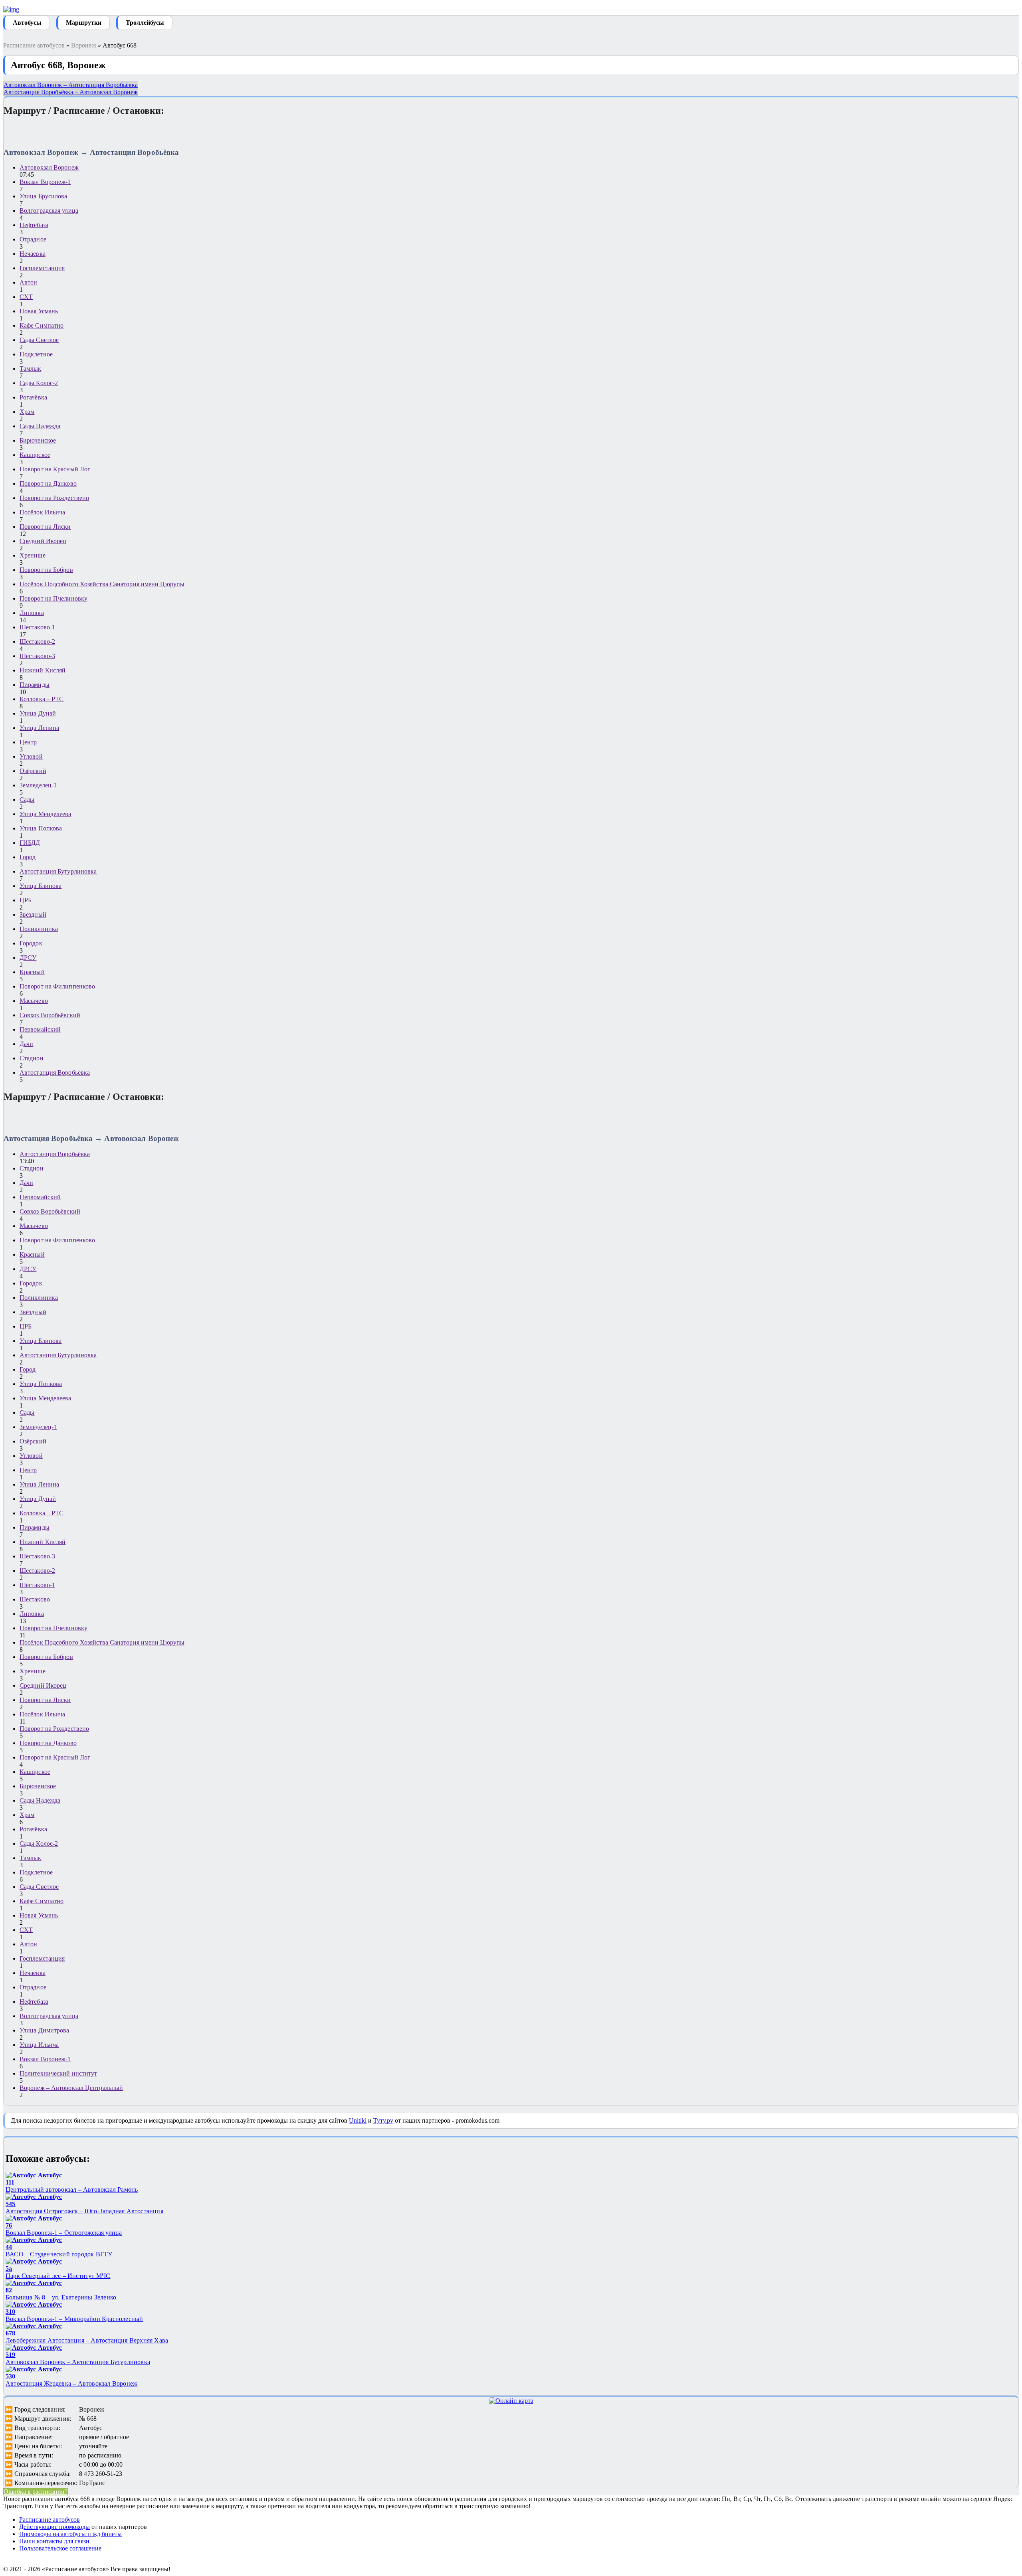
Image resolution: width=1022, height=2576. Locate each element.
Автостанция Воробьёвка (55, 1073)
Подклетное (36, 354)
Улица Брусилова (44, 196)
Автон (29, 282)
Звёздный (33, 914)
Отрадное (33, 239)
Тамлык (31, 369)
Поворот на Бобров (46, 570)
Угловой (31, 756)
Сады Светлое (39, 340)
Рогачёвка (33, 397)
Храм (27, 412)
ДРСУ (28, 958)
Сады (27, 800)
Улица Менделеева (46, 814)
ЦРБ (26, 900)
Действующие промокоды (54, 2527)
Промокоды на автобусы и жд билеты (70, 2534)
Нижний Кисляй (43, 670)
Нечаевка (33, 254)
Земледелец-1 (38, 785)
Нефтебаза (34, 225)
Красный (32, 972)
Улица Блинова (41, 886)
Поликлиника (39, 929)
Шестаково (35, 1599)
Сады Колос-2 (39, 383)
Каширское (35, 455)
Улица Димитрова (45, 2030)
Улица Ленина (39, 728)
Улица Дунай (38, 713)
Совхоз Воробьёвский (50, 1015)
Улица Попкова (41, 828)
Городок (31, 943)
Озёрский (33, 771)
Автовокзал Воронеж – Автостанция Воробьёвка (71, 85)
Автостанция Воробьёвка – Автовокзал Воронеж (71, 92)
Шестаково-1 (37, 627)
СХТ (26, 297)
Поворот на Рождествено (54, 498)
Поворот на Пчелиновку (53, 598)
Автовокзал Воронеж (49, 167)
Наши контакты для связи (54, 2541)
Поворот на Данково (48, 483)
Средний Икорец (43, 541)
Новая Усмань (39, 311)
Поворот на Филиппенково (57, 986)
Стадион (32, 1058)
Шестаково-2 (37, 642)
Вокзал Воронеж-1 (45, 182)
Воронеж (84, 45)
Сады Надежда (40, 426)
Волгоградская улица (49, 211)
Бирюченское (38, 440)
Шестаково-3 (37, 656)
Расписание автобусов (34, 45)
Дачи (26, 1044)
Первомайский (40, 1029)
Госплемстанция (42, 268)
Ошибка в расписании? (36, 2492)
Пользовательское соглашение (60, 2548)
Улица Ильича (39, 2045)
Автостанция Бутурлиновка (58, 871)
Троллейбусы (145, 23)
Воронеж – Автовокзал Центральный (71, 2088)
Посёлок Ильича (42, 512)
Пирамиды (35, 685)
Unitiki (358, 2120)
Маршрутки (84, 23)
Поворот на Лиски (45, 527)
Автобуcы (27, 23)
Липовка (32, 613)
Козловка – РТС (42, 699)
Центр (28, 742)
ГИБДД (30, 843)
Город (28, 857)
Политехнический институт (58, 2073)
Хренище (33, 555)
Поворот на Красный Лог (55, 469)
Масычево (34, 1001)
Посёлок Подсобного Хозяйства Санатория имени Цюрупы (102, 584)
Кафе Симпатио (42, 325)
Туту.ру (383, 2120)
